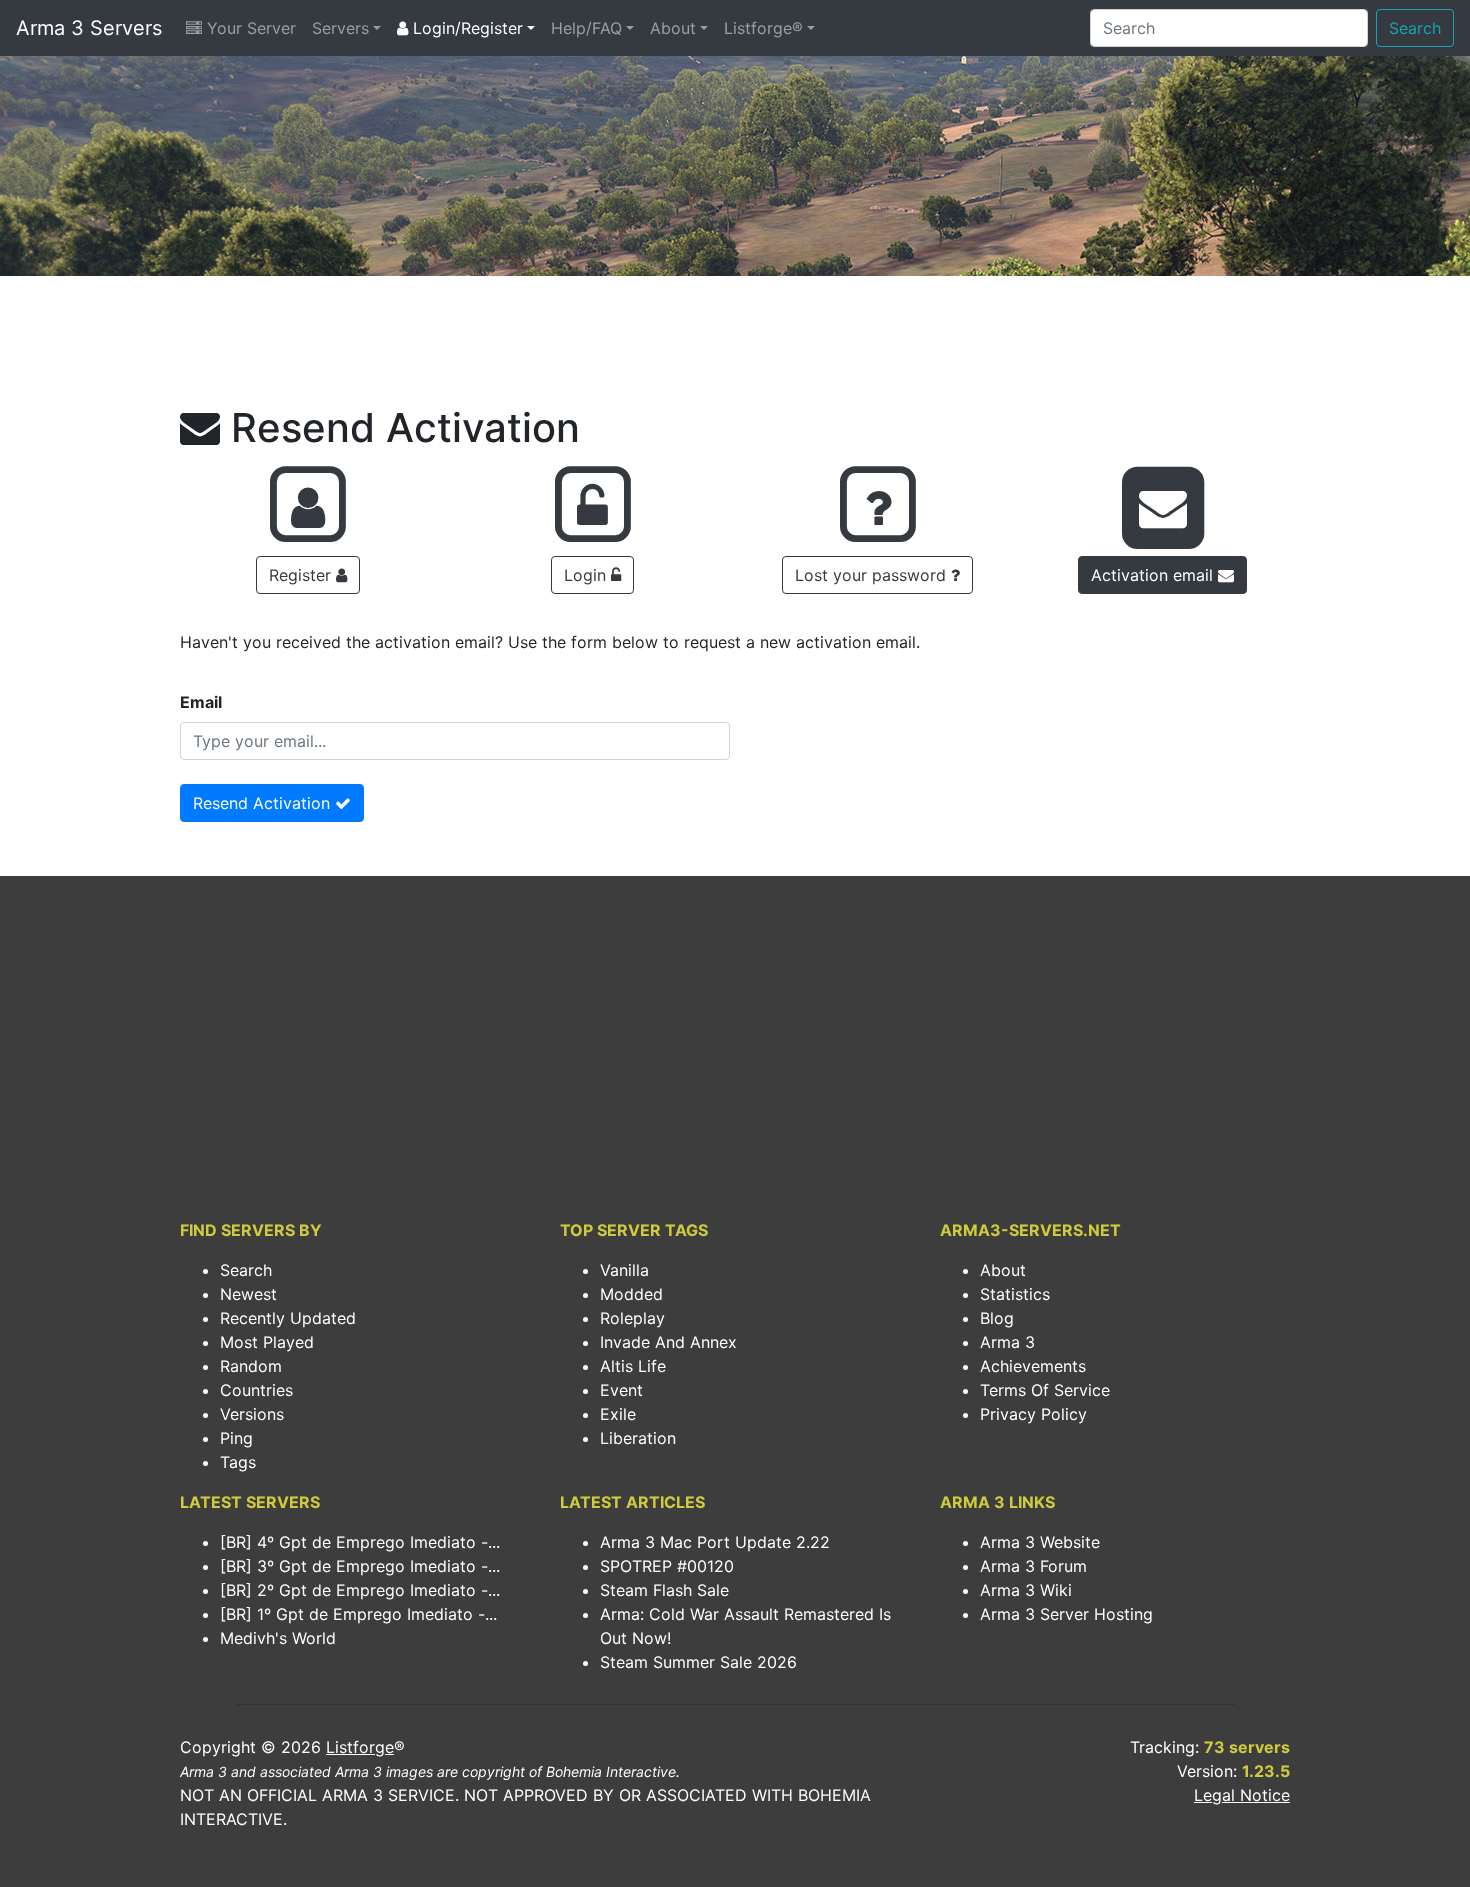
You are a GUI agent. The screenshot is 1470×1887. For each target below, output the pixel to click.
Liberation (638, 1438)
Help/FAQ (586, 28)
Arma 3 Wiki (1026, 1590)
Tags (238, 1462)
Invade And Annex (668, 1342)
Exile (618, 1414)
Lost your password (873, 575)
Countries (256, 1390)
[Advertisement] (735, 346)
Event (621, 1390)
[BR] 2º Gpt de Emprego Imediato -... (360, 1590)
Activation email (1154, 575)
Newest (248, 1294)
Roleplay (632, 1318)
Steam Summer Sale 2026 (698, 1662)
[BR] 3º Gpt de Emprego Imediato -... (360, 1566)
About (673, 28)
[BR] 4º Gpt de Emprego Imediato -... (360, 1542)
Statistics (1015, 1294)
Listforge (360, 1747)
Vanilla (624, 1270)
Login (587, 575)
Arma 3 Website (1040, 1542)
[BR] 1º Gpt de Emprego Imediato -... (358, 1614)
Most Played (267, 1342)
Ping (236, 1438)
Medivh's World (278, 1638)
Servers (340, 28)
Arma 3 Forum (1033, 1566)
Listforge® (763, 28)
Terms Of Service (1045, 1390)
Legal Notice (1242, 1795)
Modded (631, 1294)
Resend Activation (264, 803)
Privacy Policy (1033, 1414)
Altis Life (633, 1366)
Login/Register (465, 28)
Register (302, 575)
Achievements (1033, 1366)
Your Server (249, 28)
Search (1415, 28)
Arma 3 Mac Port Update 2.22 (715, 1542)
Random (251, 1366)
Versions (252, 1414)
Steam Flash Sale (664, 1590)
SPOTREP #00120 (667, 1566)
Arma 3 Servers (89, 28)
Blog (997, 1318)
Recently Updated (288, 1318)
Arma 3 (1007, 1342)
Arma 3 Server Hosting (1066, 1614)
